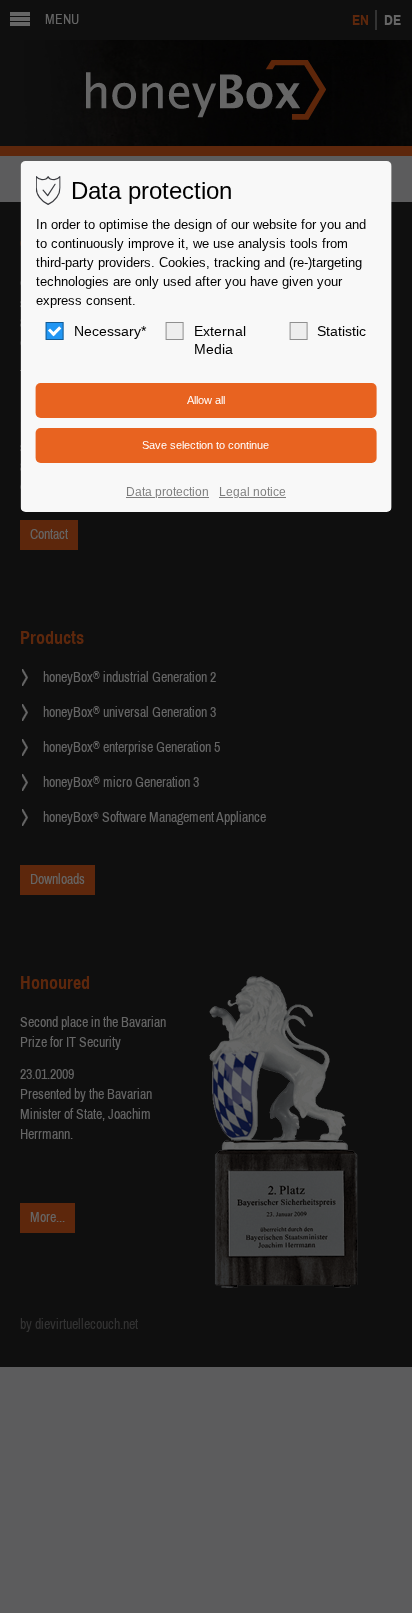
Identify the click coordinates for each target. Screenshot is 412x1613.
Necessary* (110, 331)
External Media (220, 340)
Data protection (167, 492)
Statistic (341, 331)
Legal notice (252, 492)
